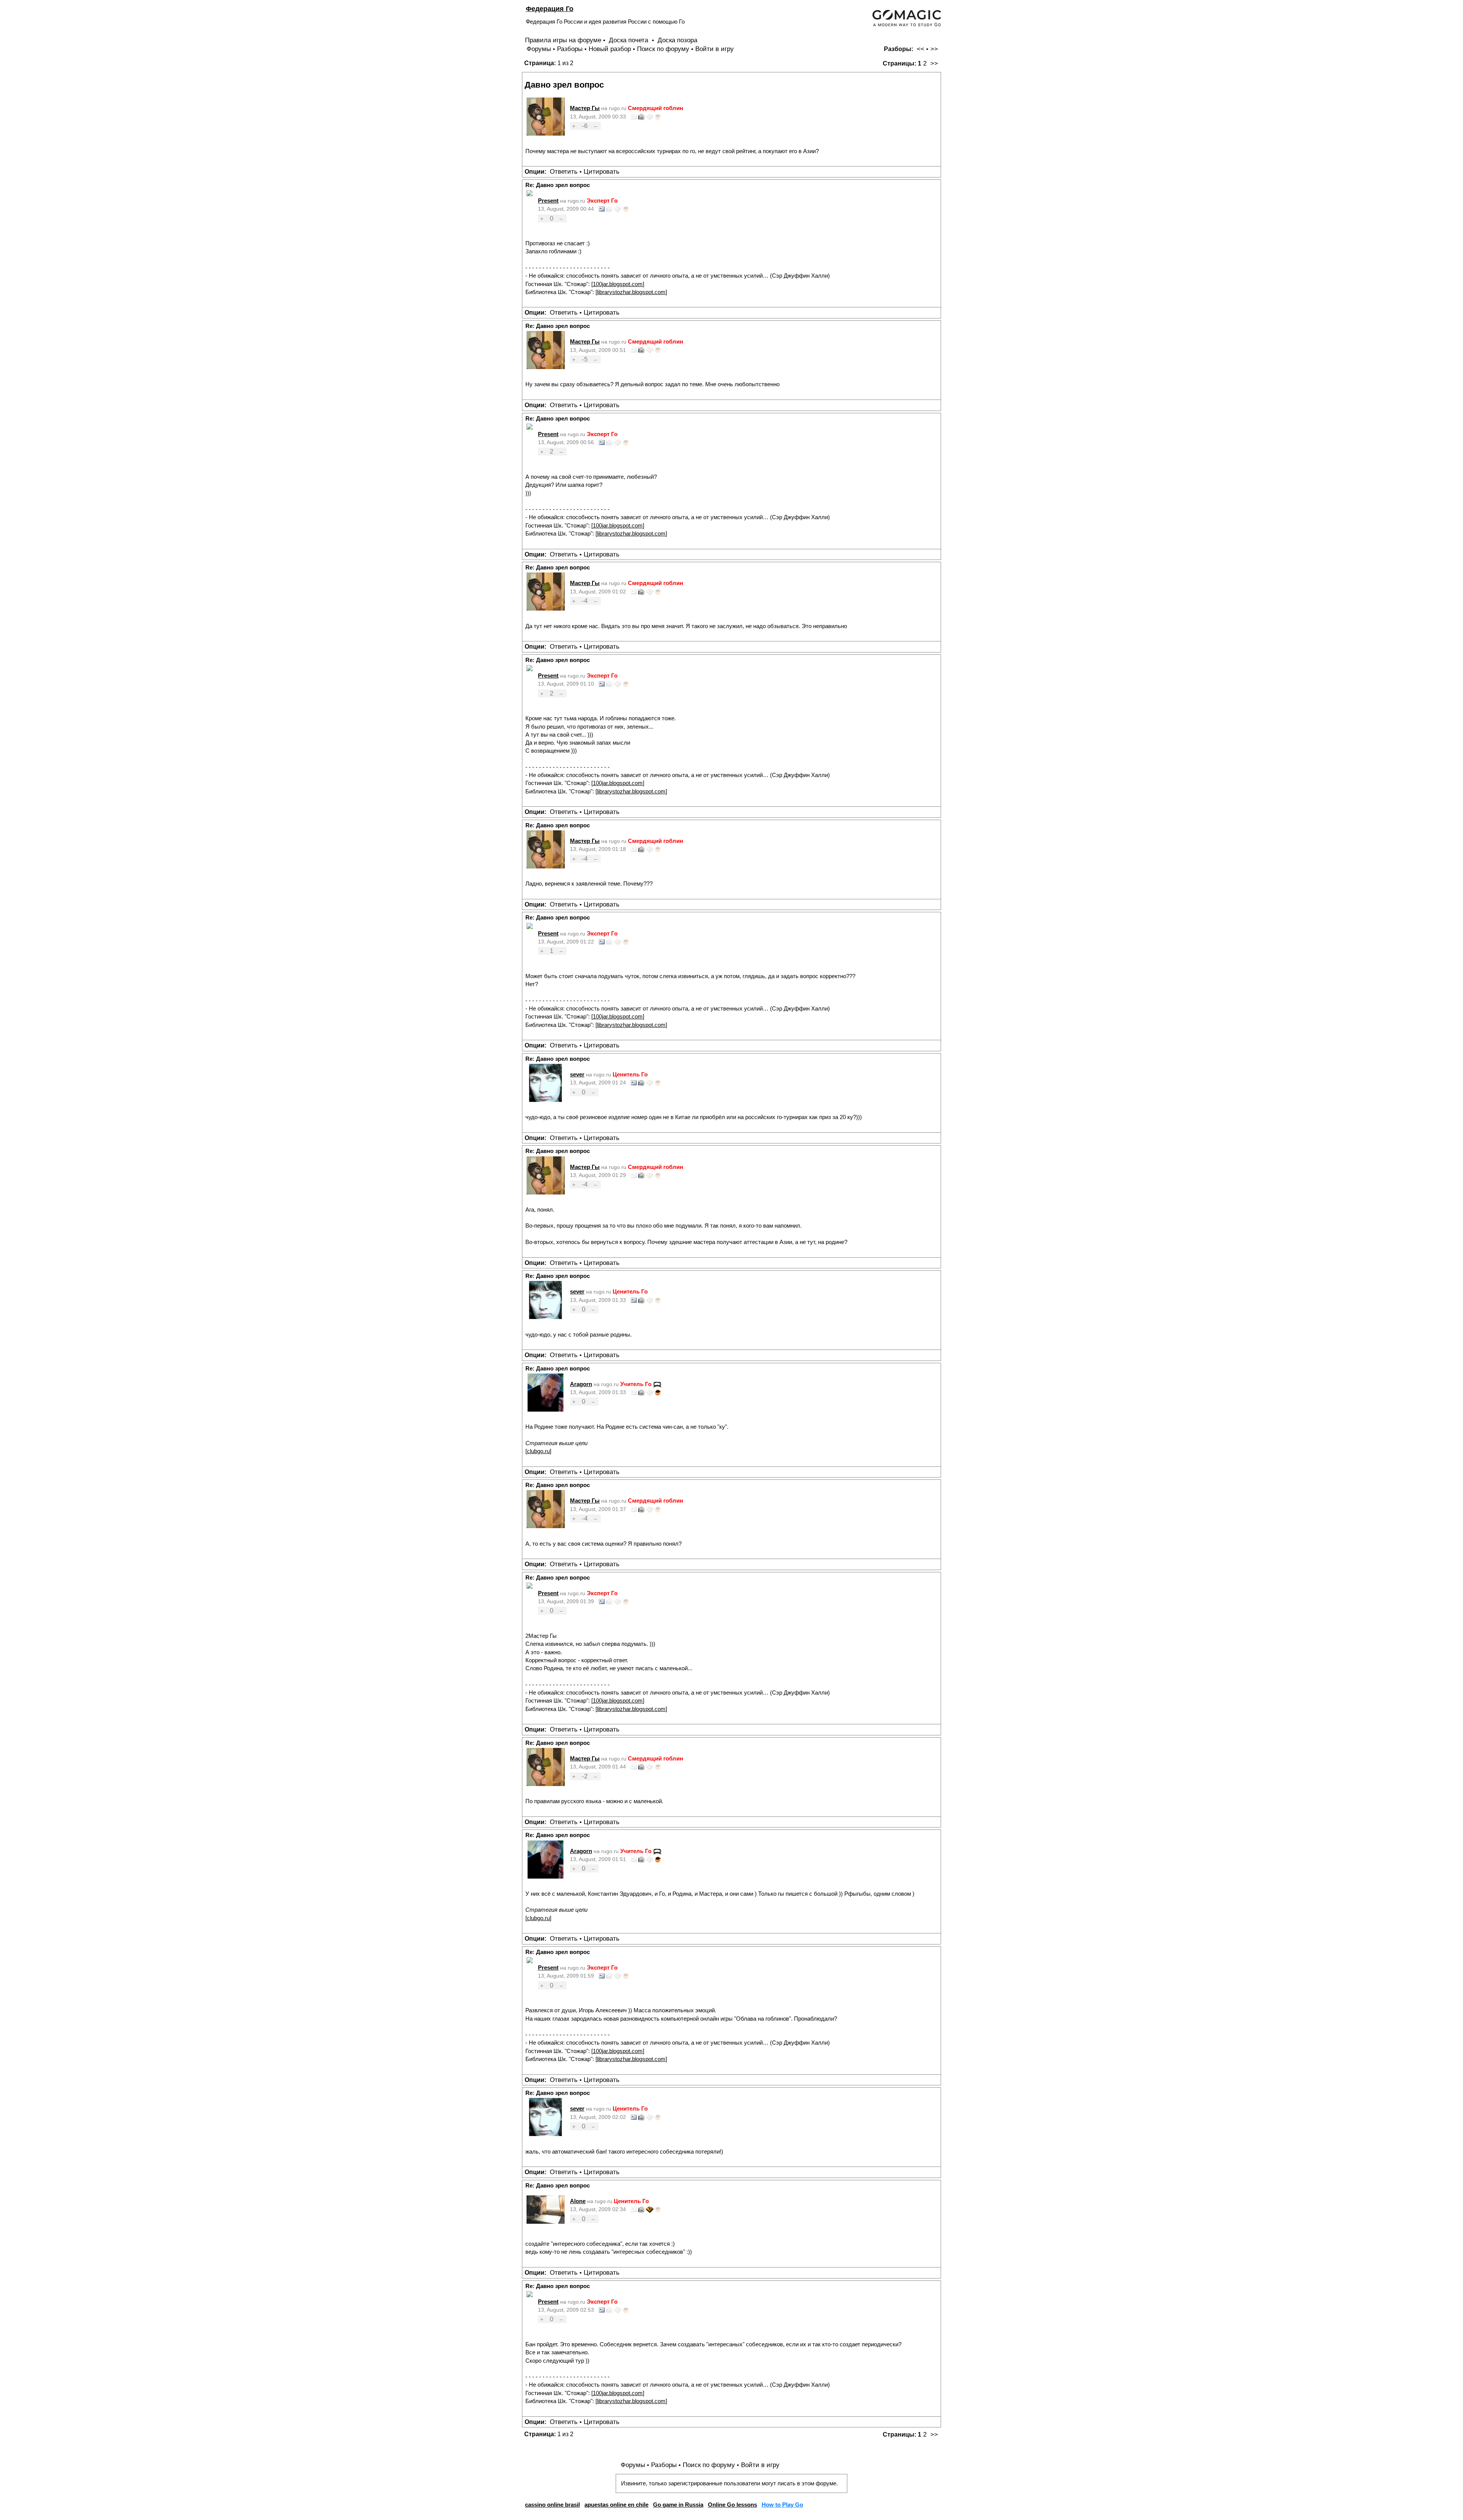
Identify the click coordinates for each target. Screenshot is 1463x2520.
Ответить (564, 172)
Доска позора (677, 40)
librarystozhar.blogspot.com (631, 292)
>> (934, 49)
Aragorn (581, 1384)
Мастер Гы (585, 108)
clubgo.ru (538, 1451)
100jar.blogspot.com (618, 284)
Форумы (539, 49)
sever (577, 1074)
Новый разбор (610, 49)
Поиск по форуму (663, 49)
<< (920, 49)
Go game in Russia (678, 2505)
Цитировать (602, 172)
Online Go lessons (732, 2505)
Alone (578, 2201)
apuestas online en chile (616, 2505)
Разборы (570, 49)
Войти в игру (715, 49)
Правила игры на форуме (563, 40)
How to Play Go (782, 2505)
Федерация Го (550, 9)
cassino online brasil (552, 2505)
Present (548, 201)
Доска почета (629, 40)
